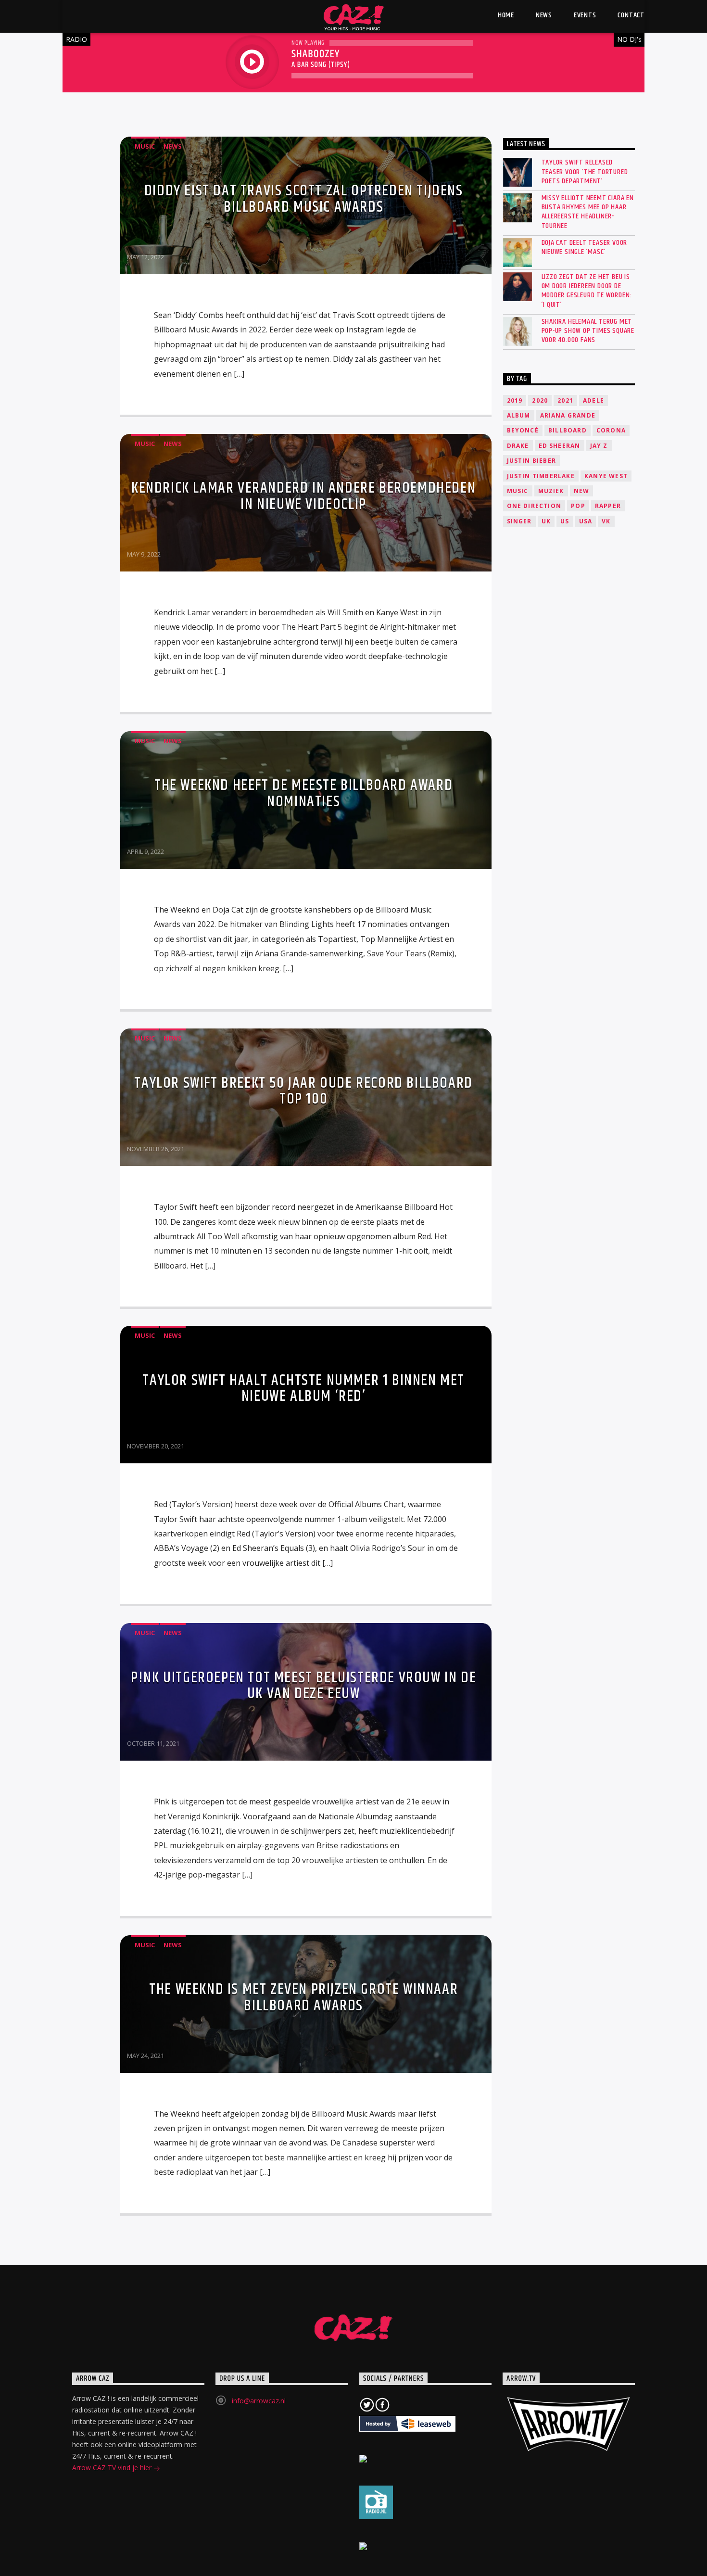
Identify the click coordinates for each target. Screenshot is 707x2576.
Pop (578, 506)
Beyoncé (523, 430)
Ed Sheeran (560, 446)
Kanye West (606, 476)
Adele (593, 400)
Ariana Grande (568, 415)
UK (546, 521)
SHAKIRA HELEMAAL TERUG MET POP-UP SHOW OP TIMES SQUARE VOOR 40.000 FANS (588, 331)
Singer (519, 521)
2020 (540, 400)
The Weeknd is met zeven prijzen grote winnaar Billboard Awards (303, 1998)
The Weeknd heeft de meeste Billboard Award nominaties (303, 793)
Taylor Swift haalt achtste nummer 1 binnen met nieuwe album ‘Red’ (303, 1389)
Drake (518, 446)
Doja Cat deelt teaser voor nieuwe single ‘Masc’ (585, 247)
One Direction (534, 506)
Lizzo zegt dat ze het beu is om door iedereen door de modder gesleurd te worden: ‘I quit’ (587, 291)
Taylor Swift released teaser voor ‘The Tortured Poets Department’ (585, 172)
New (582, 491)
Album (519, 415)
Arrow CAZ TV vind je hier (113, 2468)
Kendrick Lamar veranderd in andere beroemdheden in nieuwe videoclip (303, 496)
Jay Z (599, 446)
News (173, 146)
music (518, 491)
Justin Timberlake (541, 476)
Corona (611, 430)
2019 (515, 400)
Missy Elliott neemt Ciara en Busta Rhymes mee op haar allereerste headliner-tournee (588, 212)
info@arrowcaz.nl (259, 2401)
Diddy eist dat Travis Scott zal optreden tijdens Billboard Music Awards (304, 199)
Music (145, 146)
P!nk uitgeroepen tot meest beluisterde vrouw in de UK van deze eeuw (303, 1686)
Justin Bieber (532, 461)
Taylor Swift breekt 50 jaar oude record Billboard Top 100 (303, 1091)
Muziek (551, 491)
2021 (565, 400)
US (565, 521)
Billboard (568, 430)
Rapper (608, 506)
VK (606, 521)
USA (586, 521)
